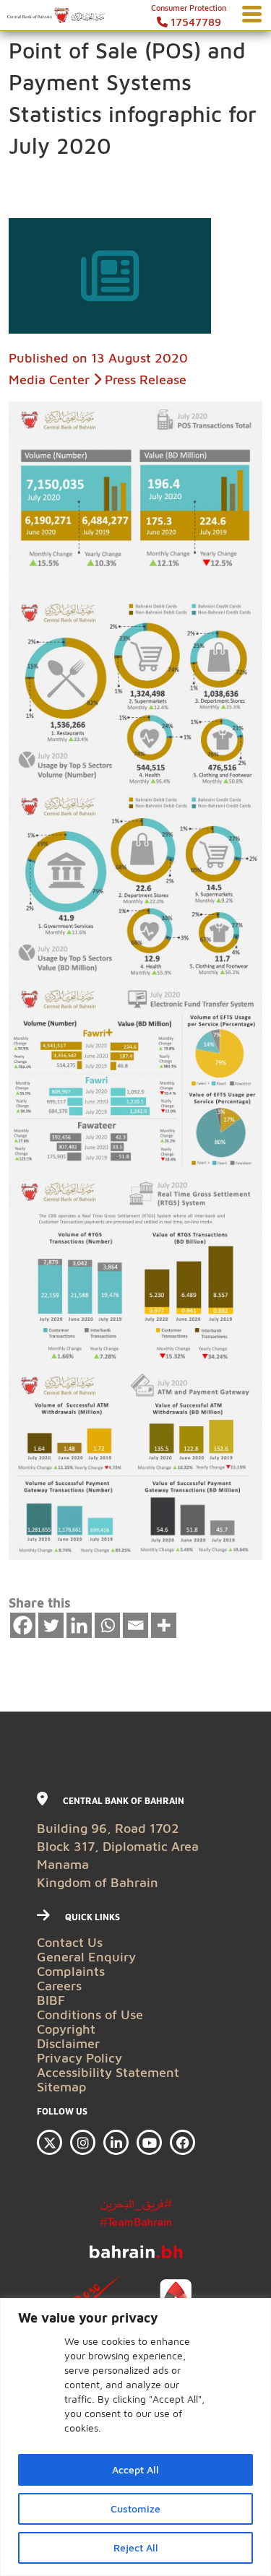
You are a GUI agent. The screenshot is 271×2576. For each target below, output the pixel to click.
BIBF (51, 2000)
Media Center (49, 380)
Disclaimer (68, 2043)
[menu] (252, 15)
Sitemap (62, 2087)
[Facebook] (23, 1625)
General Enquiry (86, 1957)
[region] (135, 2437)
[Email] (135, 1625)
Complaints (71, 1971)
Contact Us (70, 1942)
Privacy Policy (79, 2058)
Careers (59, 1986)
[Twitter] (51, 1625)
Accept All (135, 2469)
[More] (164, 1625)
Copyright (66, 2029)
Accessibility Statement (108, 2072)
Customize (135, 2508)
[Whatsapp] (107, 1625)
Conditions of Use (90, 2015)
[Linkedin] (79, 1625)
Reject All (136, 2547)
